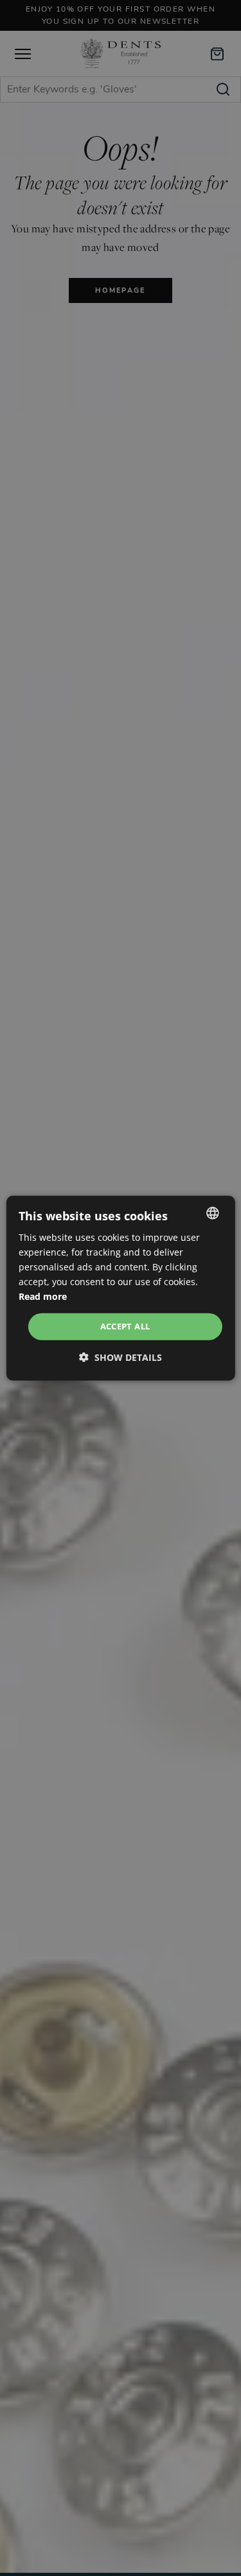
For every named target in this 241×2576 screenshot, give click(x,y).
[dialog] (120, 1288)
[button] (121, 1357)
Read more (43, 1296)
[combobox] (213, 1213)
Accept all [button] (125, 1326)
